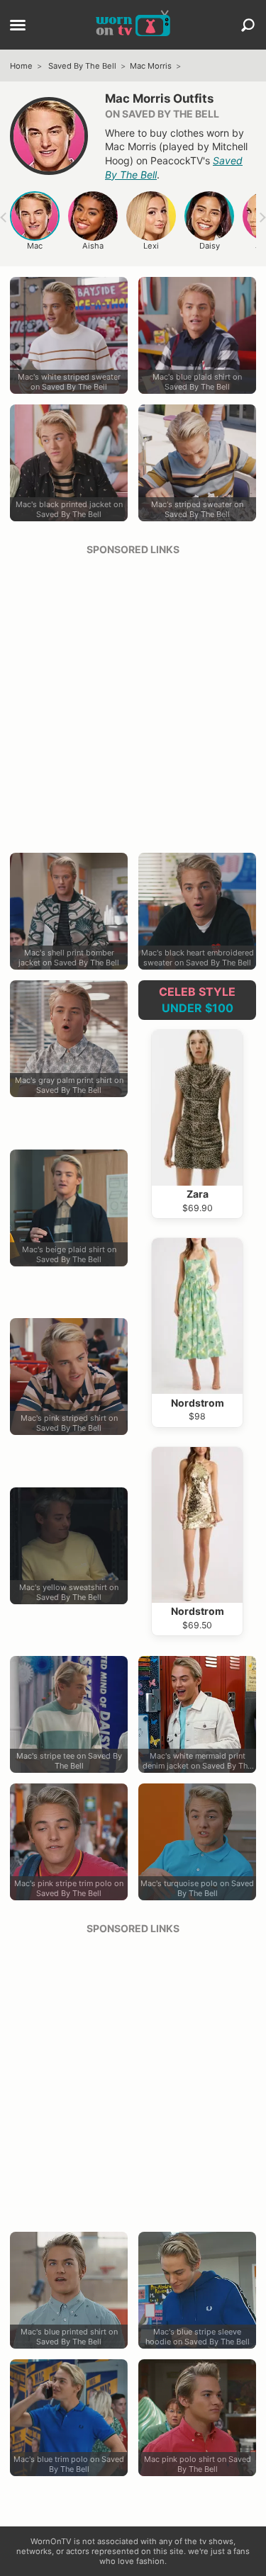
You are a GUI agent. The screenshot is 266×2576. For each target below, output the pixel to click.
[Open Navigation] (18, 26)
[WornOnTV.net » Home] (133, 25)
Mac (35, 246)
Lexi (151, 246)
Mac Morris (151, 66)
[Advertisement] (133, 699)
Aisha (93, 246)
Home (21, 66)
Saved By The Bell (82, 66)
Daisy (210, 246)
